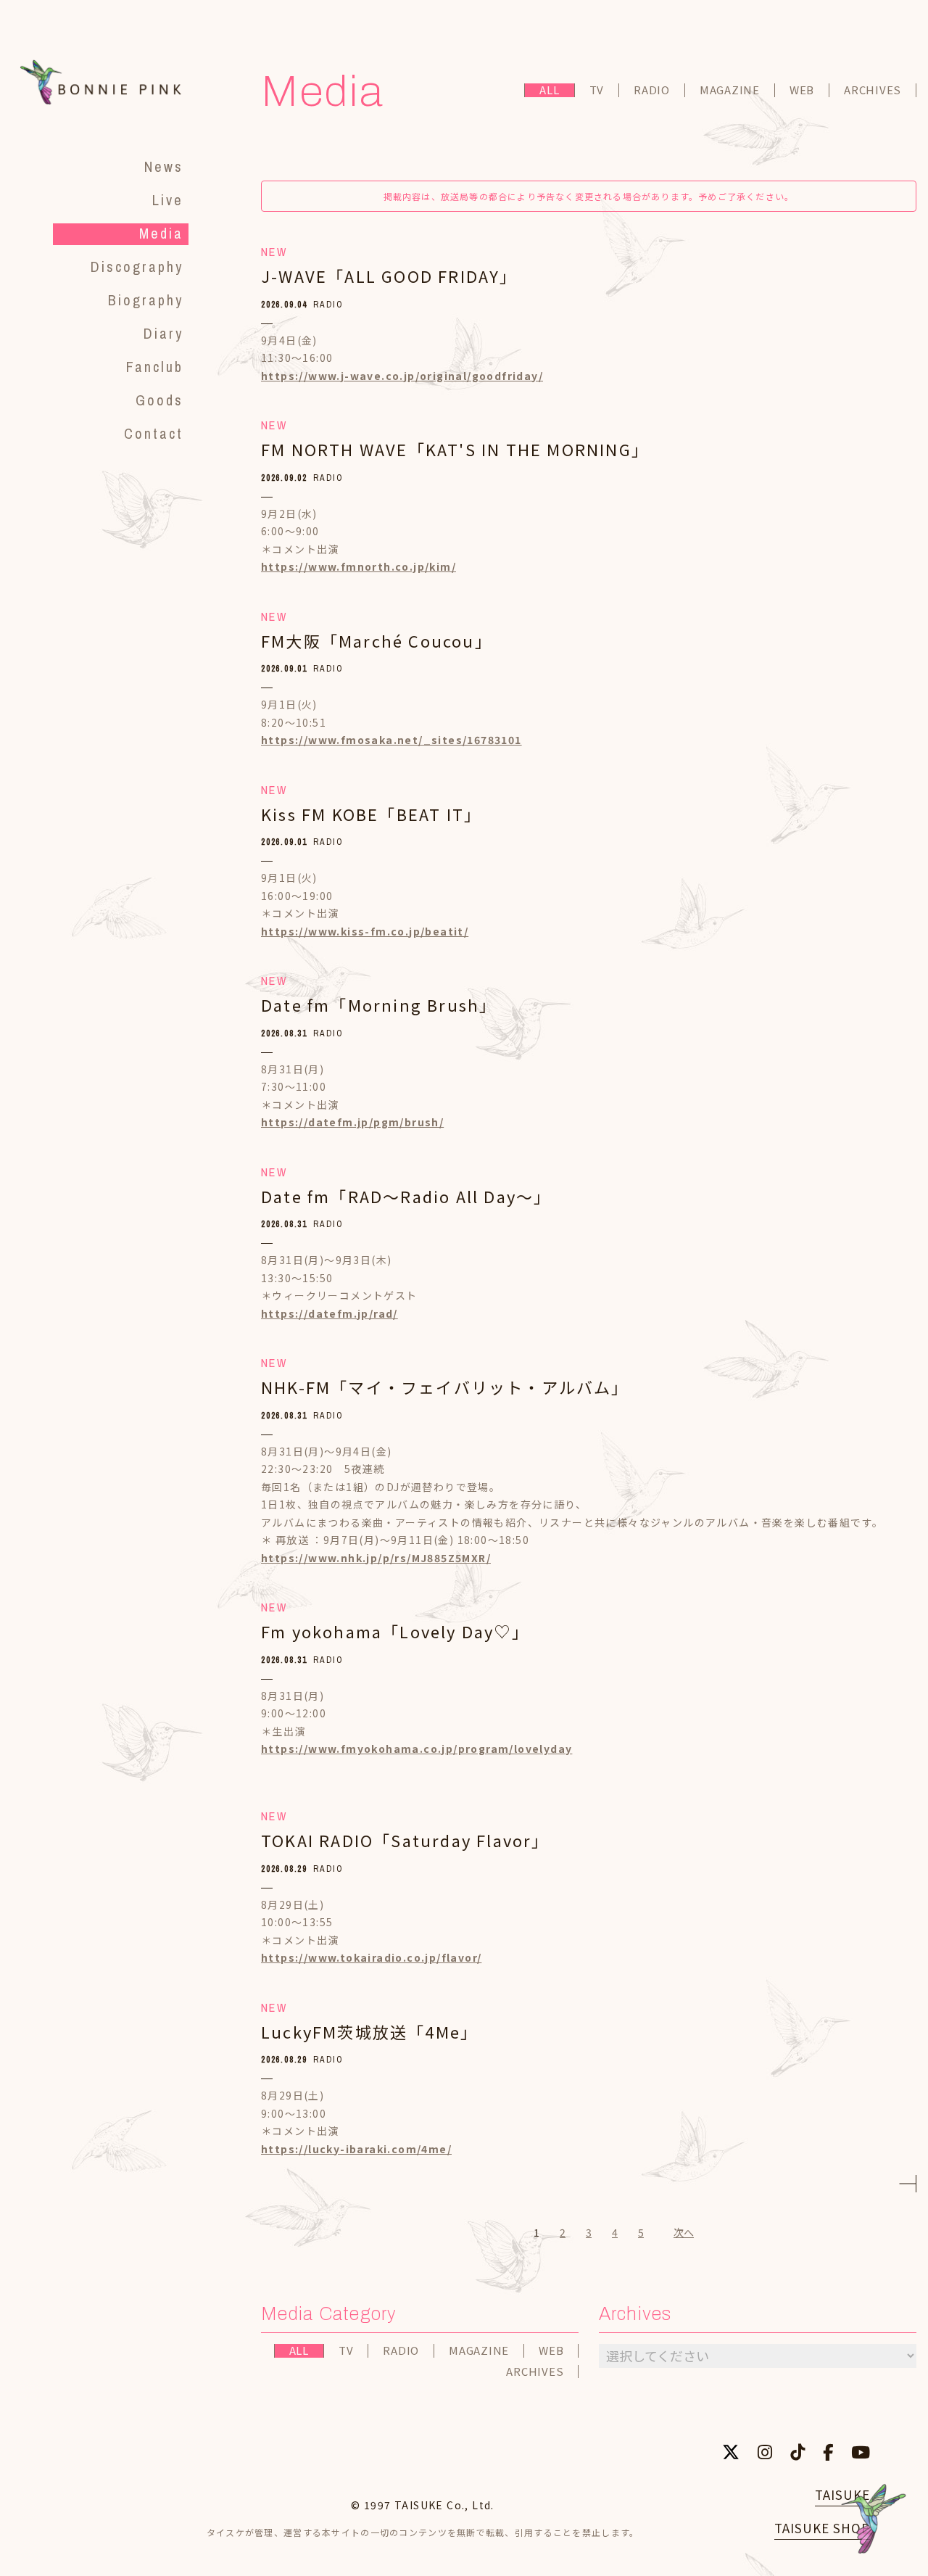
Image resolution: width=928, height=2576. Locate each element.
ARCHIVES (873, 90)
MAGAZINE (730, 90)
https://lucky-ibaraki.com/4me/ (356, 2149)
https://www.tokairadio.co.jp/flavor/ (371, 1957)
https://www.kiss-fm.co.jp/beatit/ (365, 931)
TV (597, 90)
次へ (684, 2232)
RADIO (652, 90)
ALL (549, 90)
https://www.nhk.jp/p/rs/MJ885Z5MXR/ (376, 1558)
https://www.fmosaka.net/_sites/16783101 (391, 740)
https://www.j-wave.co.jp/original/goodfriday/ (402, 376)
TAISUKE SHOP (822, 2528)
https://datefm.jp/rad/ (330, 1313)
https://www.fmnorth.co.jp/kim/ (359, 566)
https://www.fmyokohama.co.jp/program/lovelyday (417, 1749)
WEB (802, 90)
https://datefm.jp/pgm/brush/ (352, 1122)
